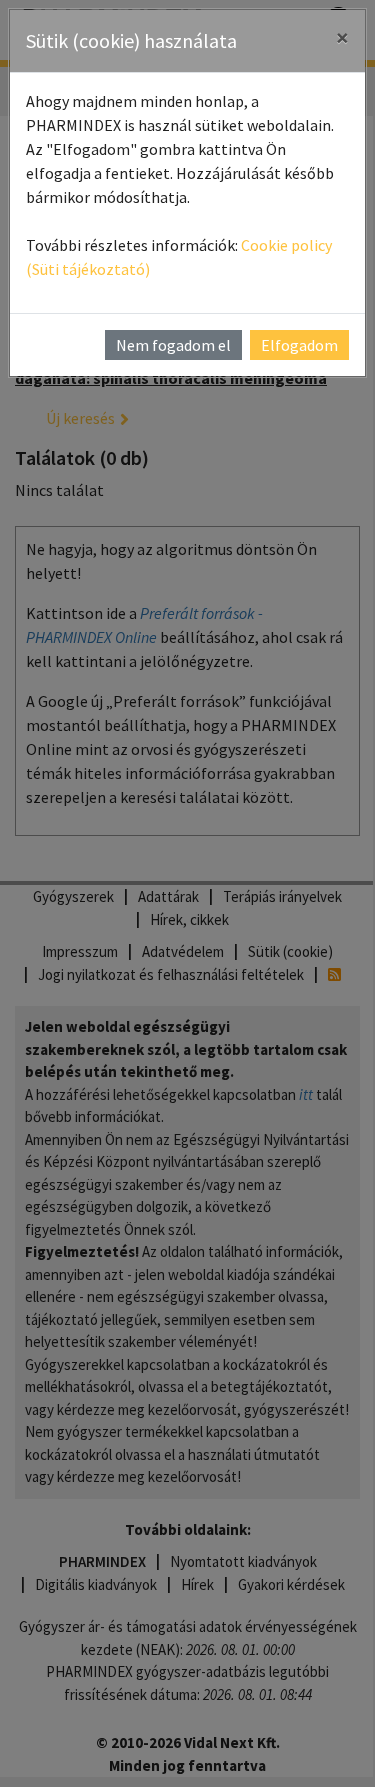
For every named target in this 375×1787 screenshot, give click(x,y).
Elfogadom (299, 345)
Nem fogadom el (173, 345)
